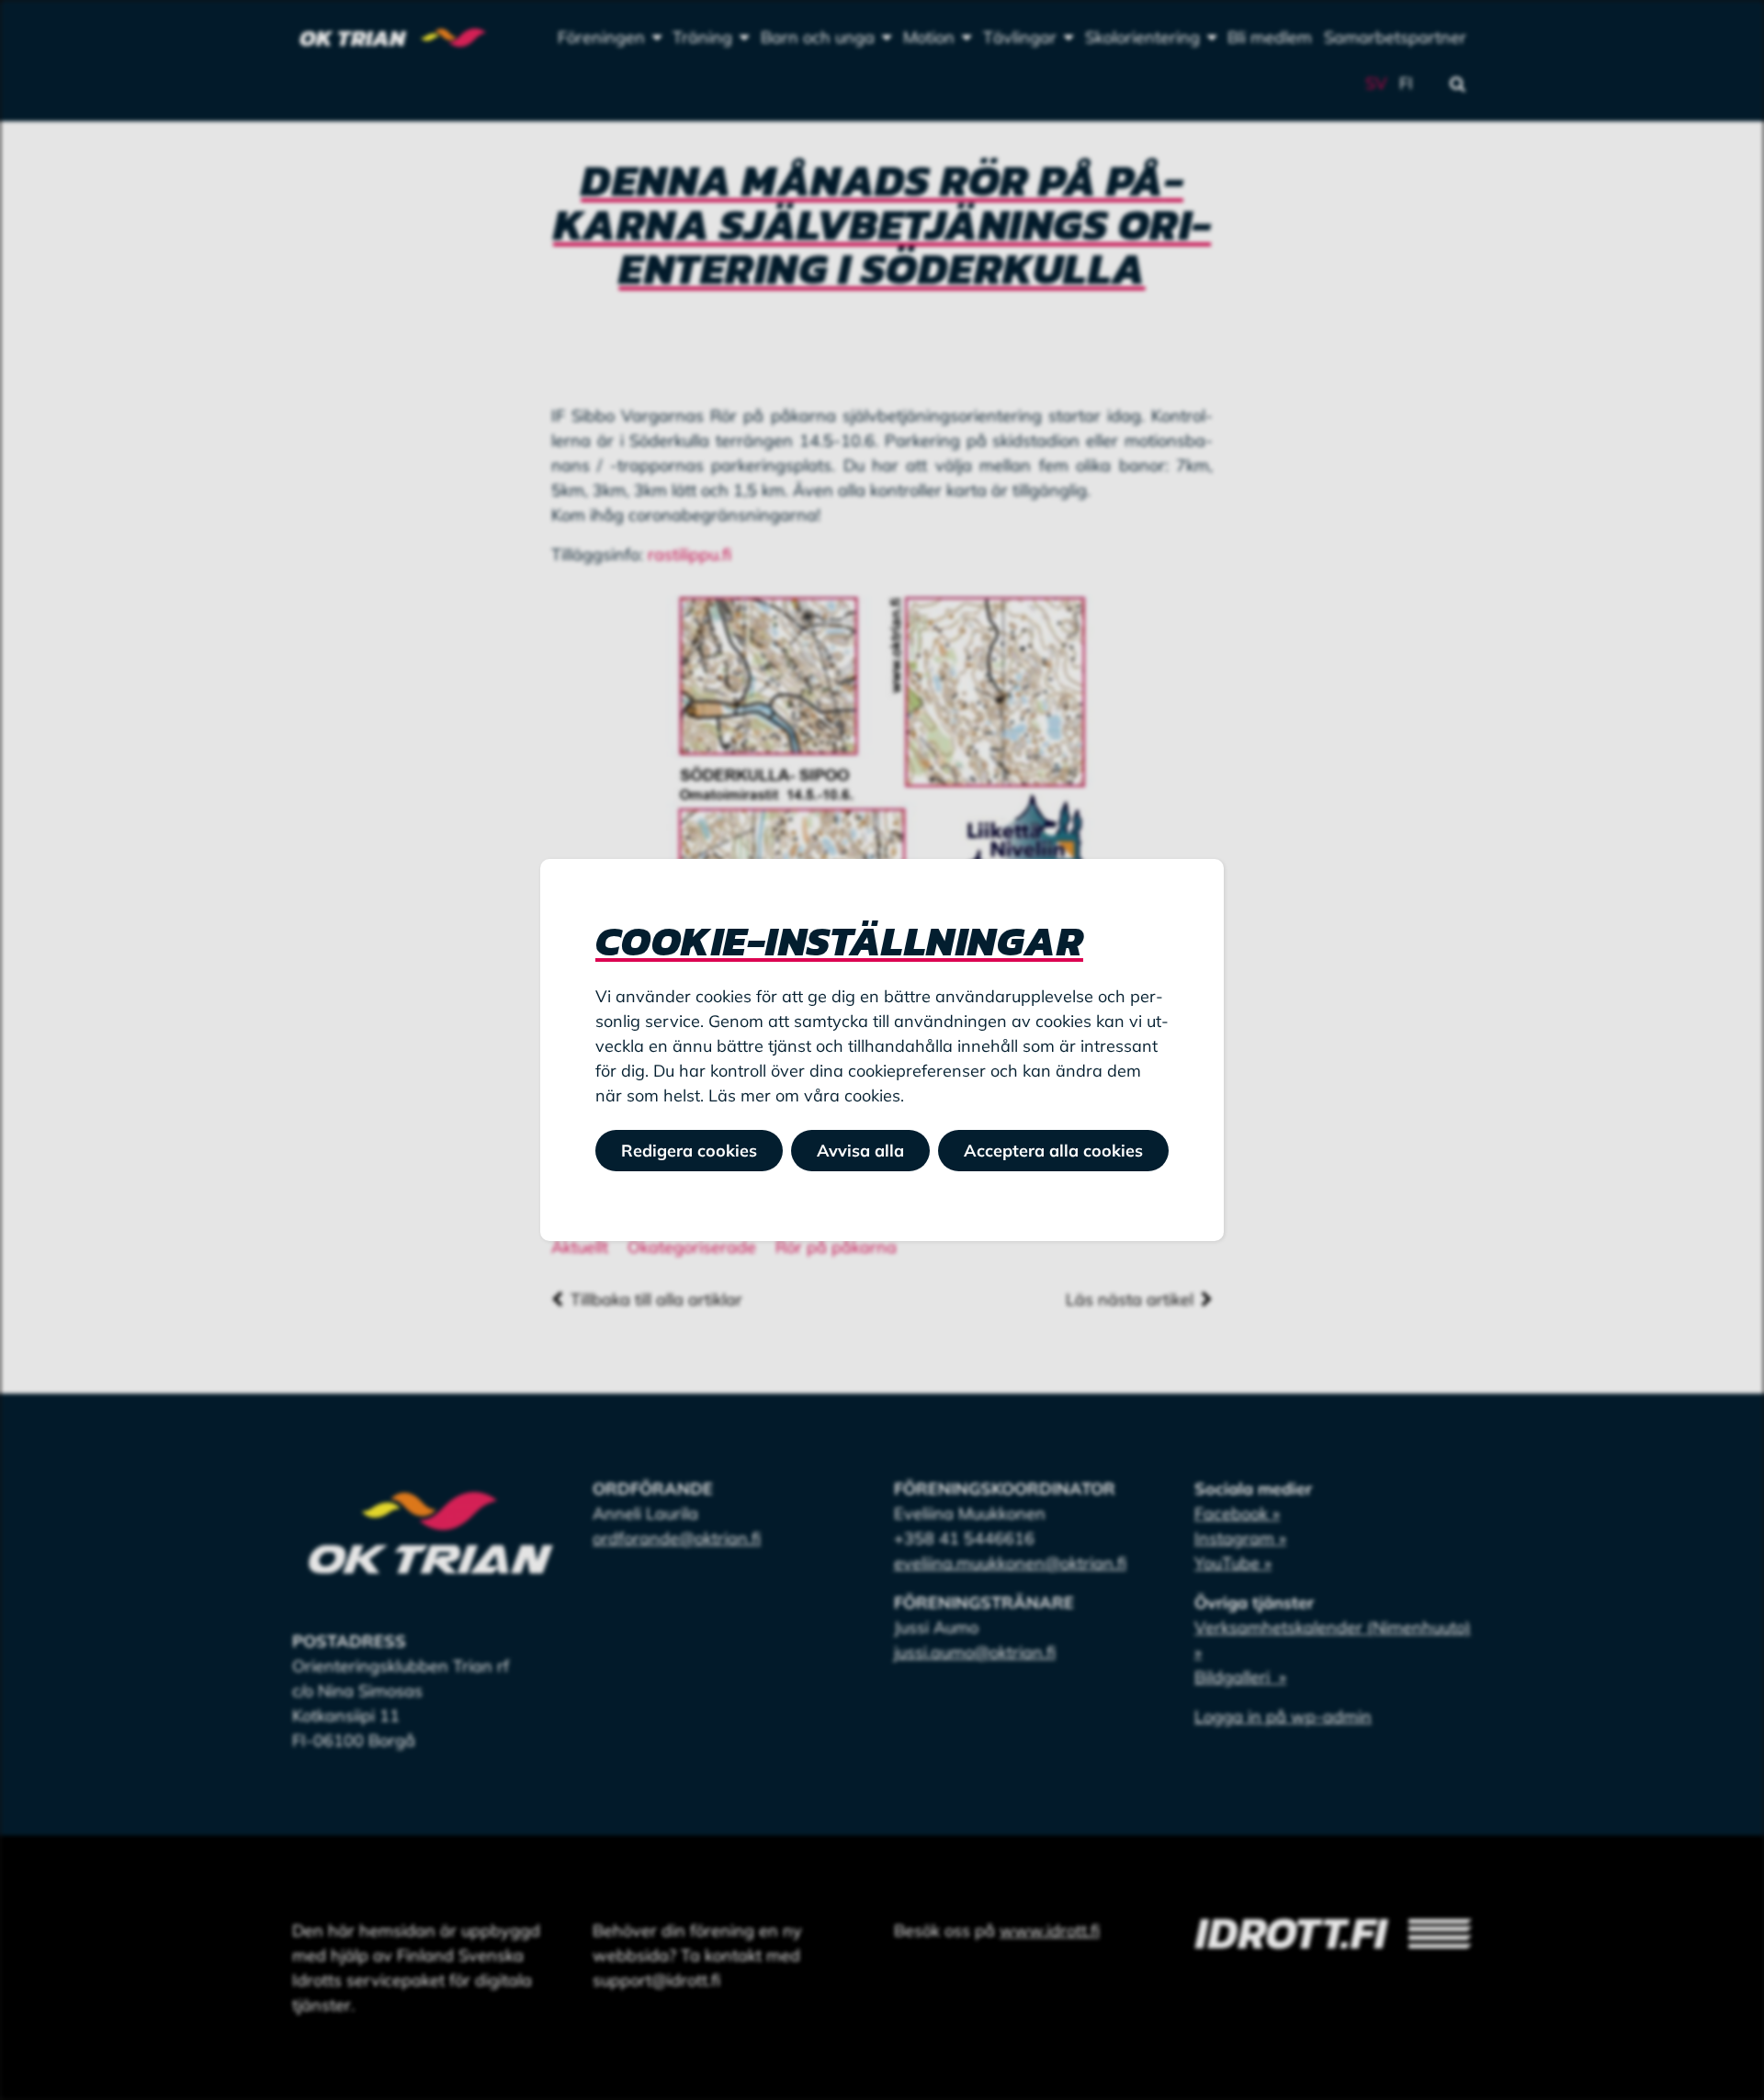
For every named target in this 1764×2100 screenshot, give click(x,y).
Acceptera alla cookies (1053, 1151)
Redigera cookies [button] (689, 1151)
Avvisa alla (860, 1151)
